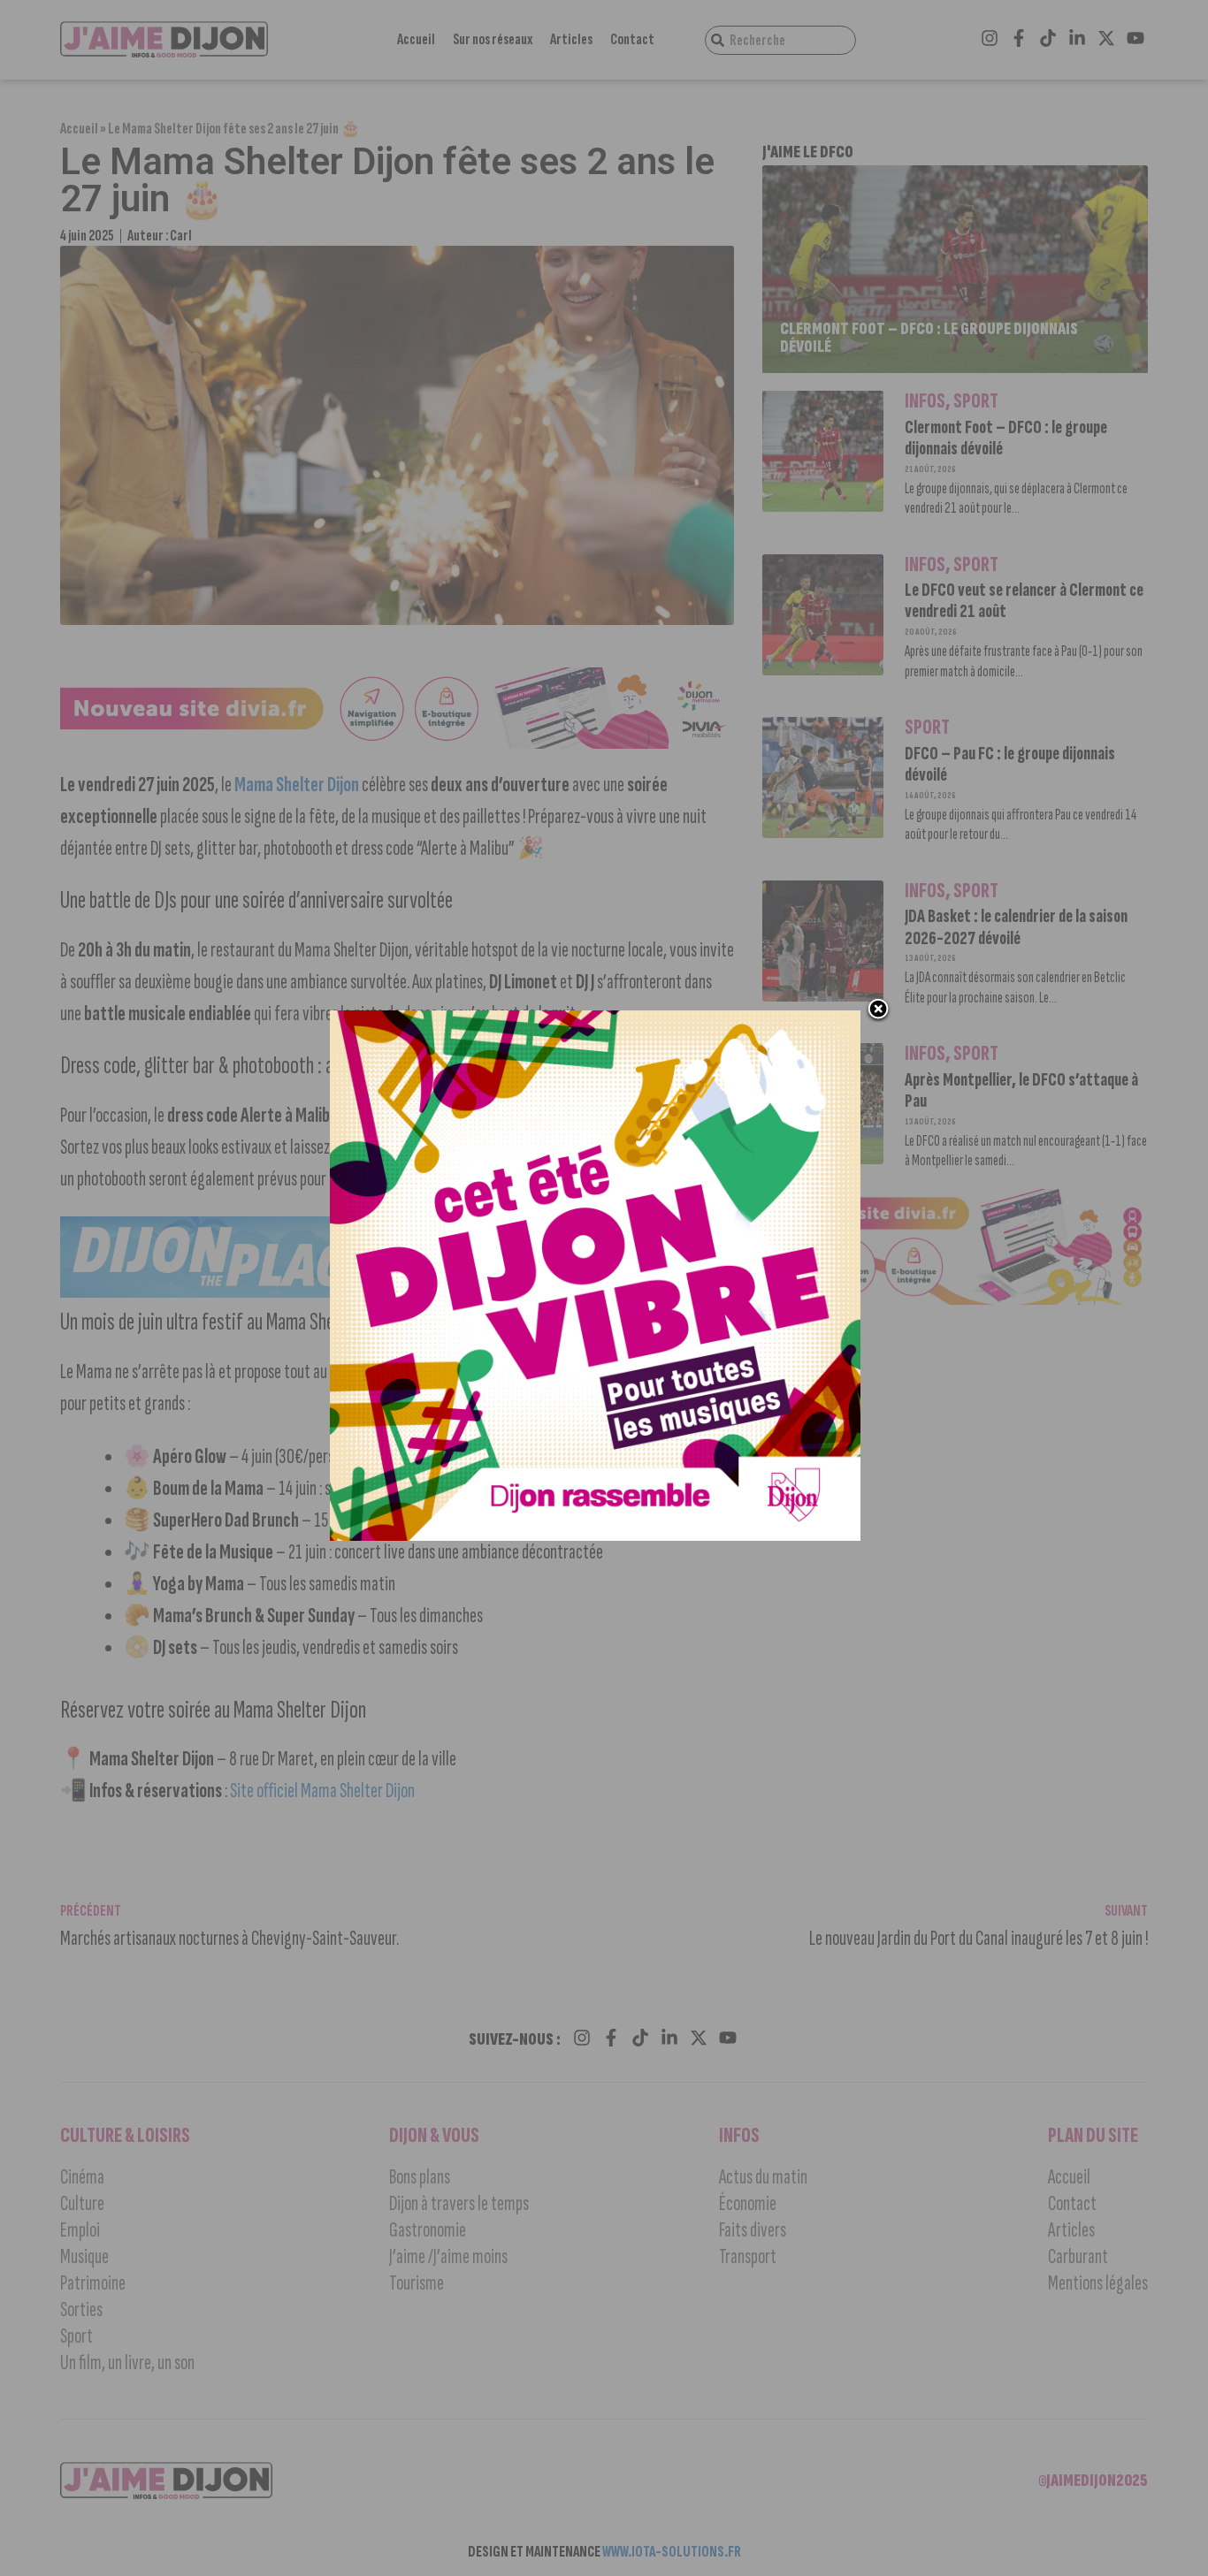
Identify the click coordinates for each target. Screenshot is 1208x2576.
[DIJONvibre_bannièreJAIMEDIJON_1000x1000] (595, 1536)
